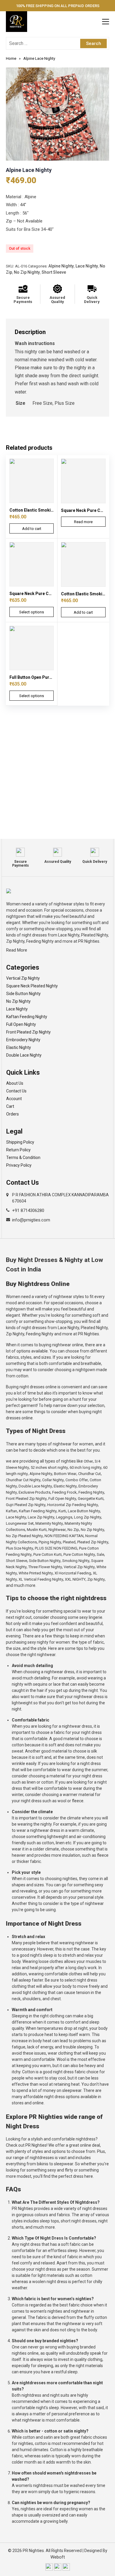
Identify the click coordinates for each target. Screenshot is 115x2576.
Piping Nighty (50, 1542)
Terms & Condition (23, 1158)
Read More (17, 950)
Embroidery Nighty (23, 1040)
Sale (100, 1554)
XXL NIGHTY (75, 1579)
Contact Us (16, 1091)
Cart (10, 1106)
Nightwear (57, 1530)
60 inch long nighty (86, 1467)
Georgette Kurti (91, 1499)
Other (88, 1461)
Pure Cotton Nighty (79, 1554)
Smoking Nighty (76, 1561)
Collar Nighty (53, 1480)
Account (14, 1099)
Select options (32, 612)
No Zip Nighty (27, 272)
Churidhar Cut (89, 1474)
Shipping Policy (20, 1142)
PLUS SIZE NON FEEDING (56, 1548)
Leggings (64, 1517)
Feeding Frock (64, 1492)
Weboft (58, 2557)
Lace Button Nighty (84, 1511)
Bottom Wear (65, 1474)
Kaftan (11, 1511)
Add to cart (32, 529)
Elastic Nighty (19, 1047)
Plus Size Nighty (19, 1548)
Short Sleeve (54, 272)
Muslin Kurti (37, 1530)
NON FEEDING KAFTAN (64, 1536)
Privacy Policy (19, 1165)
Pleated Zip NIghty (93, 1542)
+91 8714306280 (28, 1210)
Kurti (62, 1511)
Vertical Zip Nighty (23, 978)
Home (11, 58)
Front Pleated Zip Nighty (28, 1032)
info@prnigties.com (31, 1220)
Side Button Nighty (23, 994)
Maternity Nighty (49, 1523)
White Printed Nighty (36, 1573)
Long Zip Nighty (88, 1517)
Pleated (69, 1542)
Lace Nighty (87, 266)
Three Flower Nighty (45, 1567)
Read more (83, 522)
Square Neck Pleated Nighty (32, 986)
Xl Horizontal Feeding (73, 1573)
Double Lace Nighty (24, 1055)
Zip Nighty (96, 1579)
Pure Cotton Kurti (47, 1554)
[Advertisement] (57, 778)
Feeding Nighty (91, 1492)
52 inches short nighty (49, 1467)
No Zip (73, 1530)
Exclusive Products (34, 1492)
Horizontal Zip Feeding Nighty (73, 1505)
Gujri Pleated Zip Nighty (26, 1505)
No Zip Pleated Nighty (24, 1536)
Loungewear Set (20, 1523)
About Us (15, 1083)
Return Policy (18, 1150)
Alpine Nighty (61, 266)
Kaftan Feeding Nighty (27, 1017)
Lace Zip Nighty (41, 1517)
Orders (13, 1114)
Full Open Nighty (21, 1024)
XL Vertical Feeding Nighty (41, 1579)
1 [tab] (57, 155)
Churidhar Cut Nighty (23, 1480)
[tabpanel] (57, 114)
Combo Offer (77, 1480)
